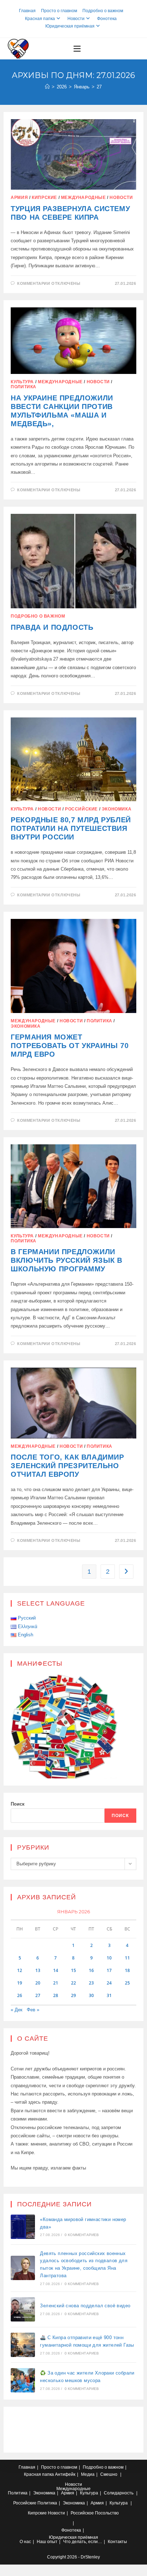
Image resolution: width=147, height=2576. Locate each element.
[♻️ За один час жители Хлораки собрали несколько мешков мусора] (23, 2380)
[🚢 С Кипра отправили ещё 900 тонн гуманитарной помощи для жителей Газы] (23, 2345)
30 (91, 1995)
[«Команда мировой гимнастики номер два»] (23, 2227)
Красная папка (40, 19)
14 (56, 1970)
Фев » (33, 2010)
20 (38, 1983)
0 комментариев (82, 2235)
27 (99, 87)
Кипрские (44, 198)
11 (127, 1958)
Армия (19, 198)
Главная (27, 11)
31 (109, 1995)
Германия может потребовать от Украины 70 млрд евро (70, 1046)
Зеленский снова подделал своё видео (85, 2306)
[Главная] (47, 87)
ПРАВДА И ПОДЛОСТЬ (52, 627)
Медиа (88, 2474)
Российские (81, 809)
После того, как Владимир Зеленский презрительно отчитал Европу (67, 1466)
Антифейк (65, 2474)
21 (56, 1983)
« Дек (17, 2010)
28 (56, 1995)
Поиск (18, 1804)
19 (20, 1983)
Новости (76, 19)
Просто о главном (59, 11)
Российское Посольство (95, 2513)
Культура (22, 382)
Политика (24, 387)
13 (38, 1970)
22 (73, 1983)
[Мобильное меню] (77, 49)
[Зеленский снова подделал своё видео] (23, 2309)
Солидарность (119, 2493)
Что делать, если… (83, 2542)
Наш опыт (47, 2542)
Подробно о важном (103, 11)
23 (91, 1983)
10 (109, 1958)
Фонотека (107, 19)
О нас (25, 2542)
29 (73, 1995)
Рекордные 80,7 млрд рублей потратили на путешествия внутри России (71, 828)
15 (73, 1970)
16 (91, 1970)
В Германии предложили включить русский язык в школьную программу (67, 1260)
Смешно (109, 2474)
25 (127, 1983)
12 (20, 1970)
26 (20, 1995)
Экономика (116, 809)
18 (127, 1970)
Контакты (117, 2542)
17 (109, 1970)
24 (109, 1983)
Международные (83, 198)
